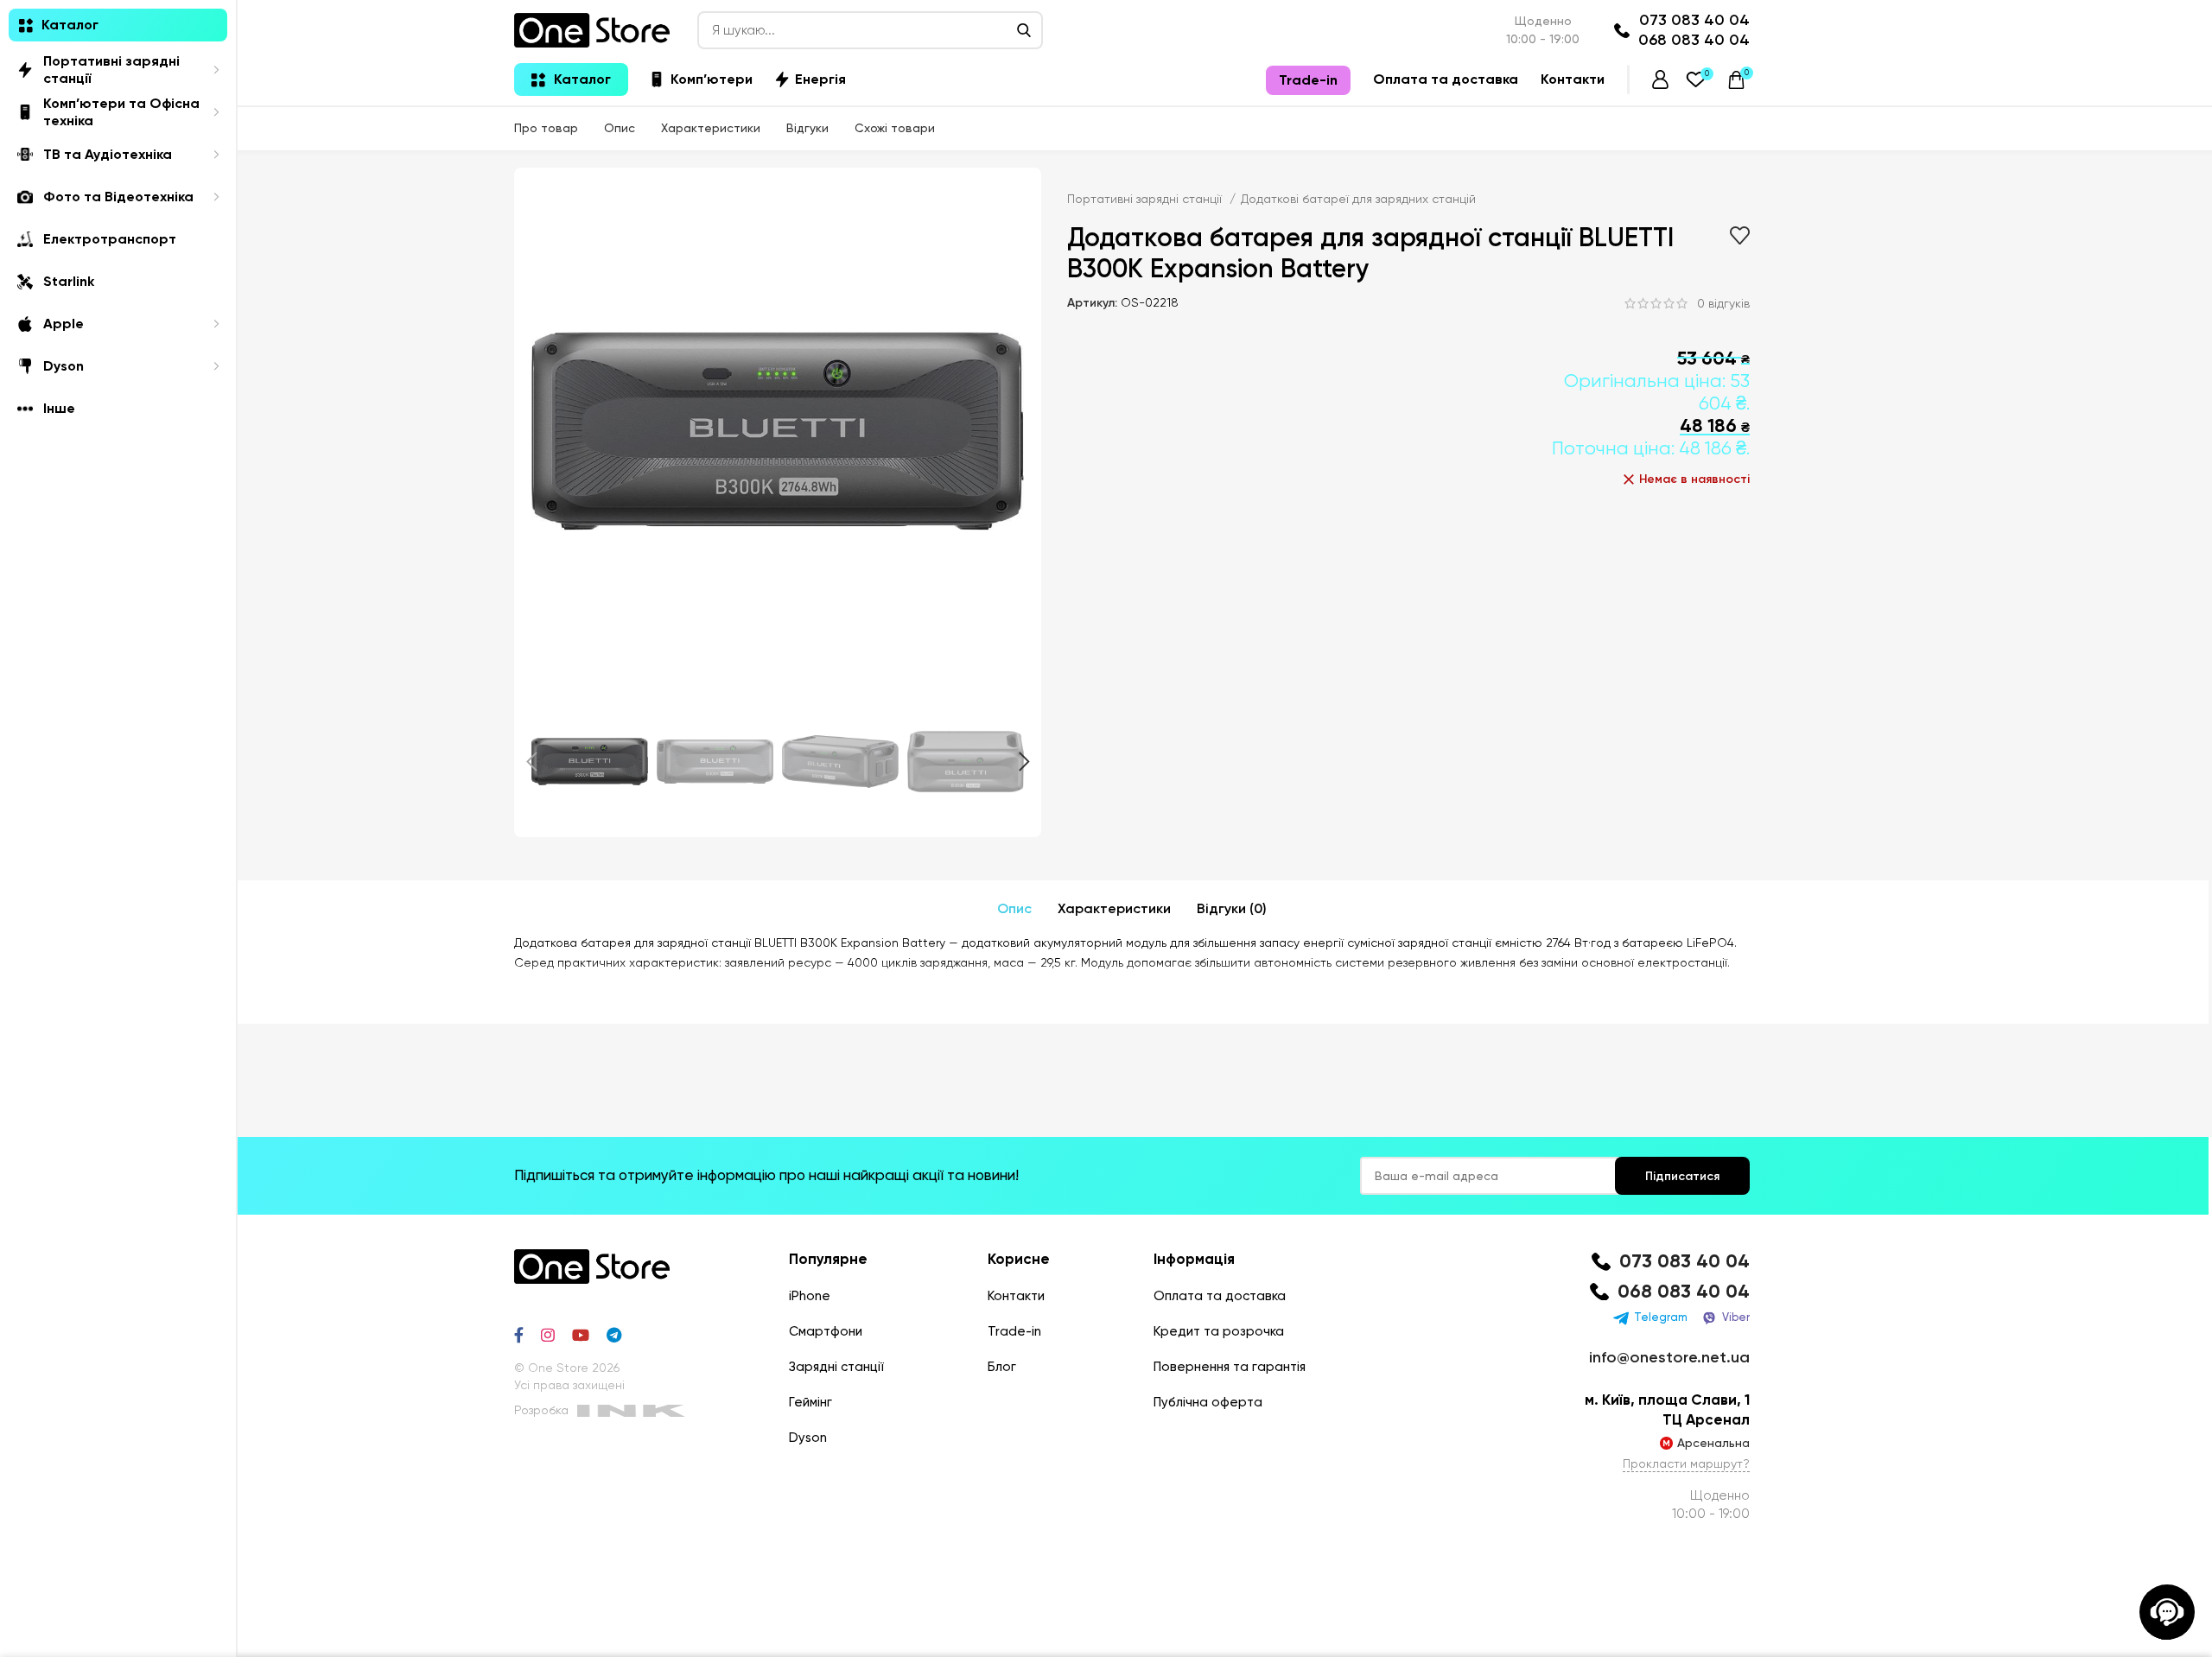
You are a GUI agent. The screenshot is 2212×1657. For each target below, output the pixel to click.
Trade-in (1014, 1331)
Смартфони (826, 1331)
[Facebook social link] (519, 1335)
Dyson (808, 1438)
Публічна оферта (1208, 1402)
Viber (1736, 1317)
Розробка (541, 1410)
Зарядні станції (836, 1367)
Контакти (1016, 1296)
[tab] (1014, 909)
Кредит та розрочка (1219, 1331)
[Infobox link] (1667, 1262)
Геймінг (810, 1402)
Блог (1002, 1367)
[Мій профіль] (1660, 79)
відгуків (1723, 303)
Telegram (1661, 1317)
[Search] (1024, 30)
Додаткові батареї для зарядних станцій (1358, 199)
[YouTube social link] (581, 1335)
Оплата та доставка (1220, 1296)
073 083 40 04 (1694, 20)
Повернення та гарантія (1230, 1367)
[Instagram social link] (548, 1335)
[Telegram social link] (614, 1335)
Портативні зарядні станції (1146, 199)
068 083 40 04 (1694, 40)
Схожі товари (895, 128)
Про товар (546, 128)
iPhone (810, 1296)
